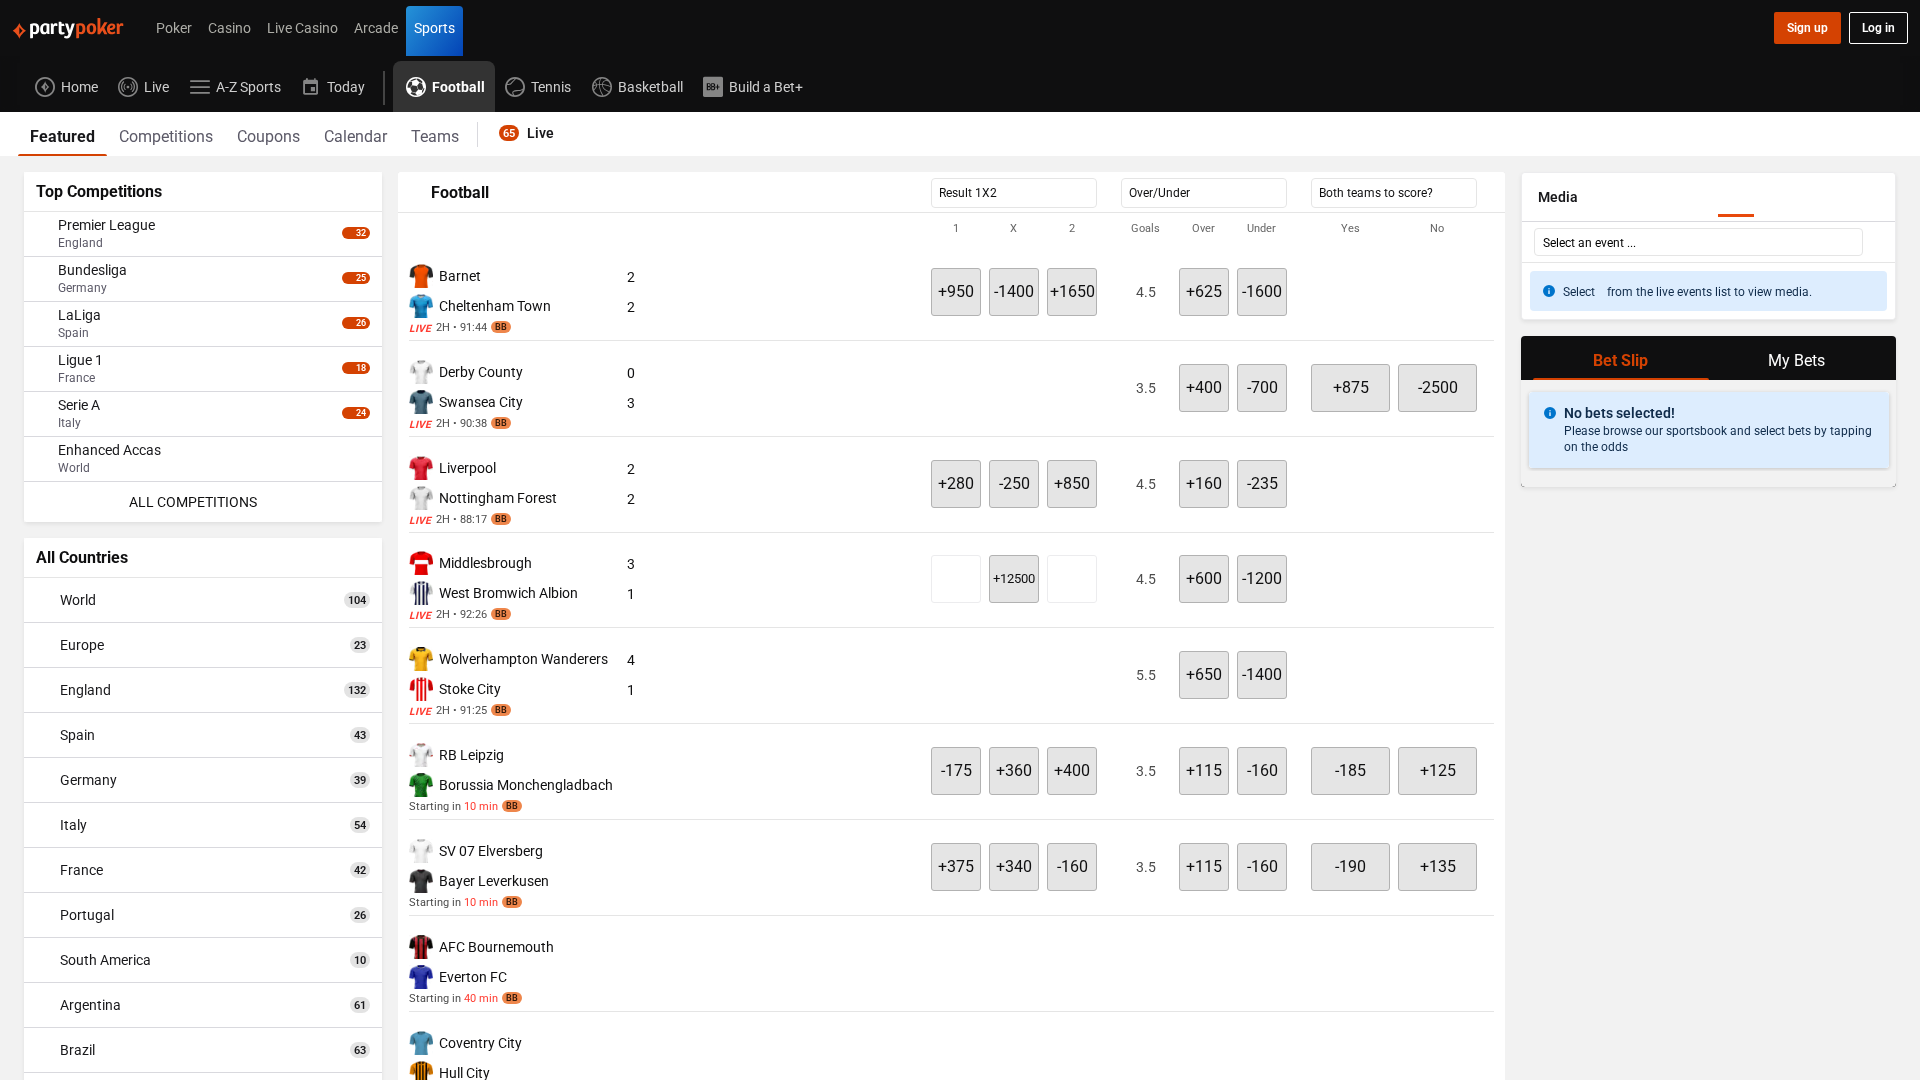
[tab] (62, 134)
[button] (951, 229)
